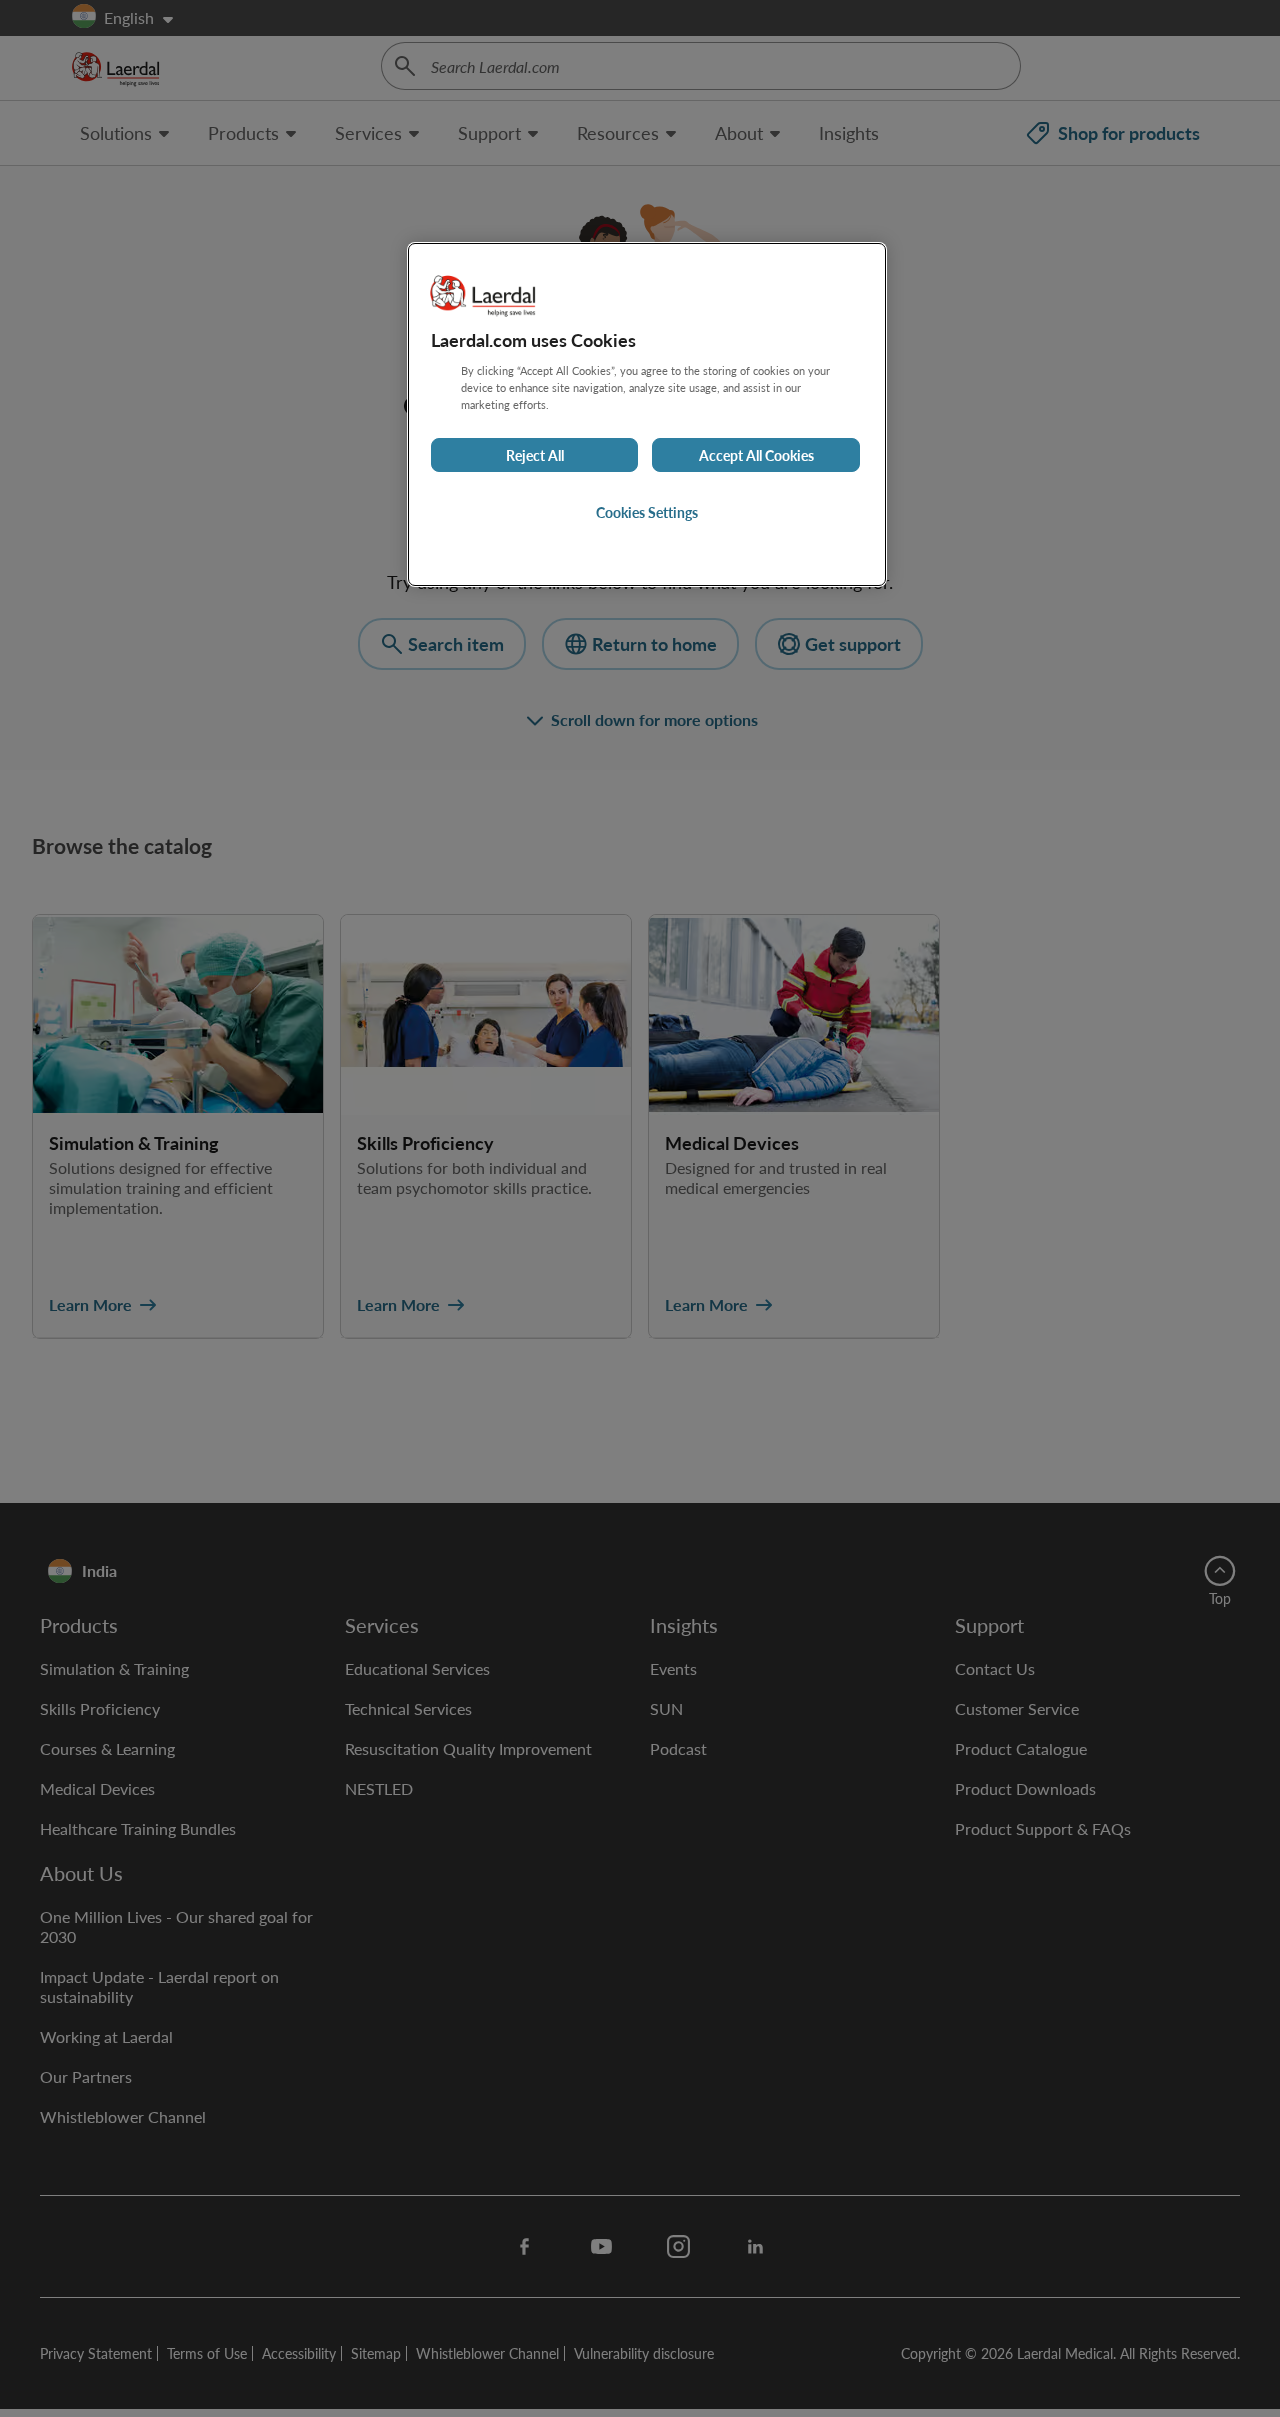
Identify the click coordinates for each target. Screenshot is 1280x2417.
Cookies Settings (647, 512)
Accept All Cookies (756, 455)
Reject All (535, 455)
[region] (647, 414)
